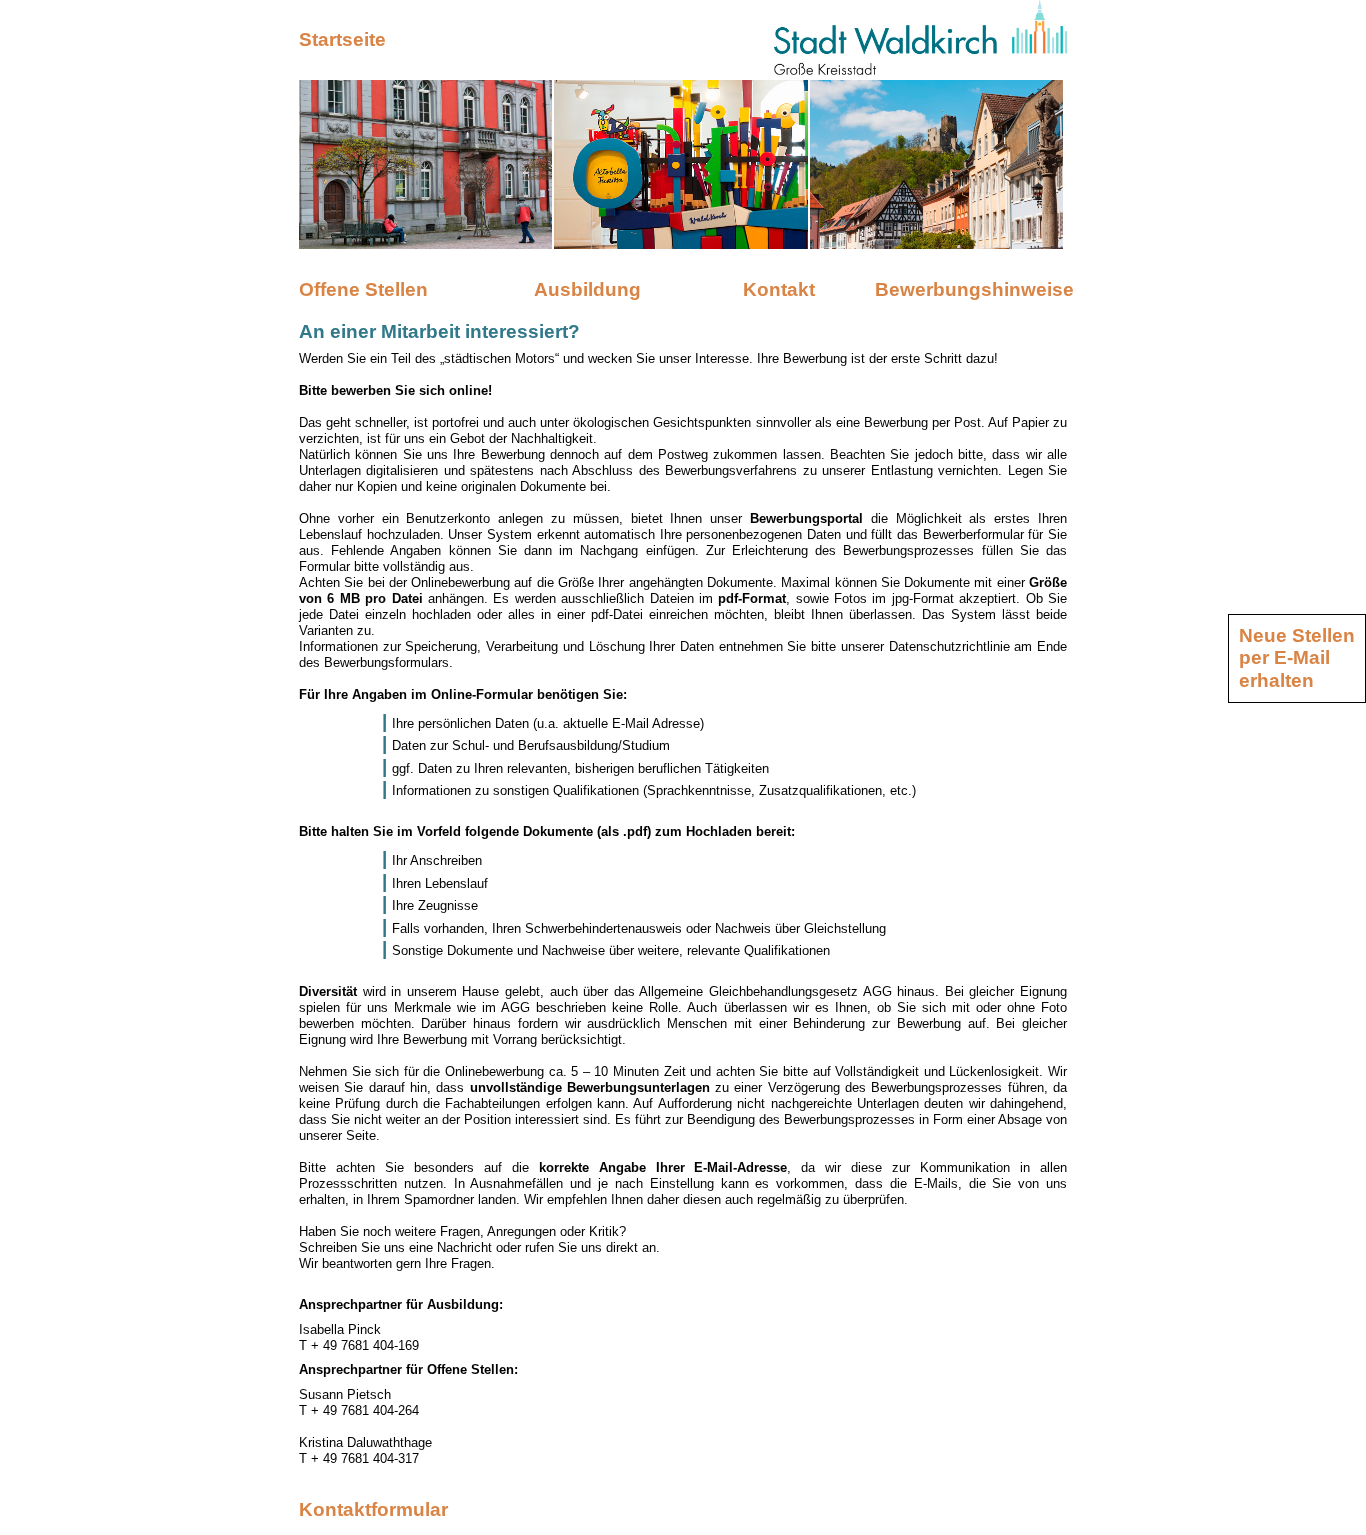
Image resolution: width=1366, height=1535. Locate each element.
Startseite (342, 39)
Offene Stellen (363, 289)
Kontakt (779, 289)
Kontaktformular (373, 1509)
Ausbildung (587, 289)
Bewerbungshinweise (971, 289)
